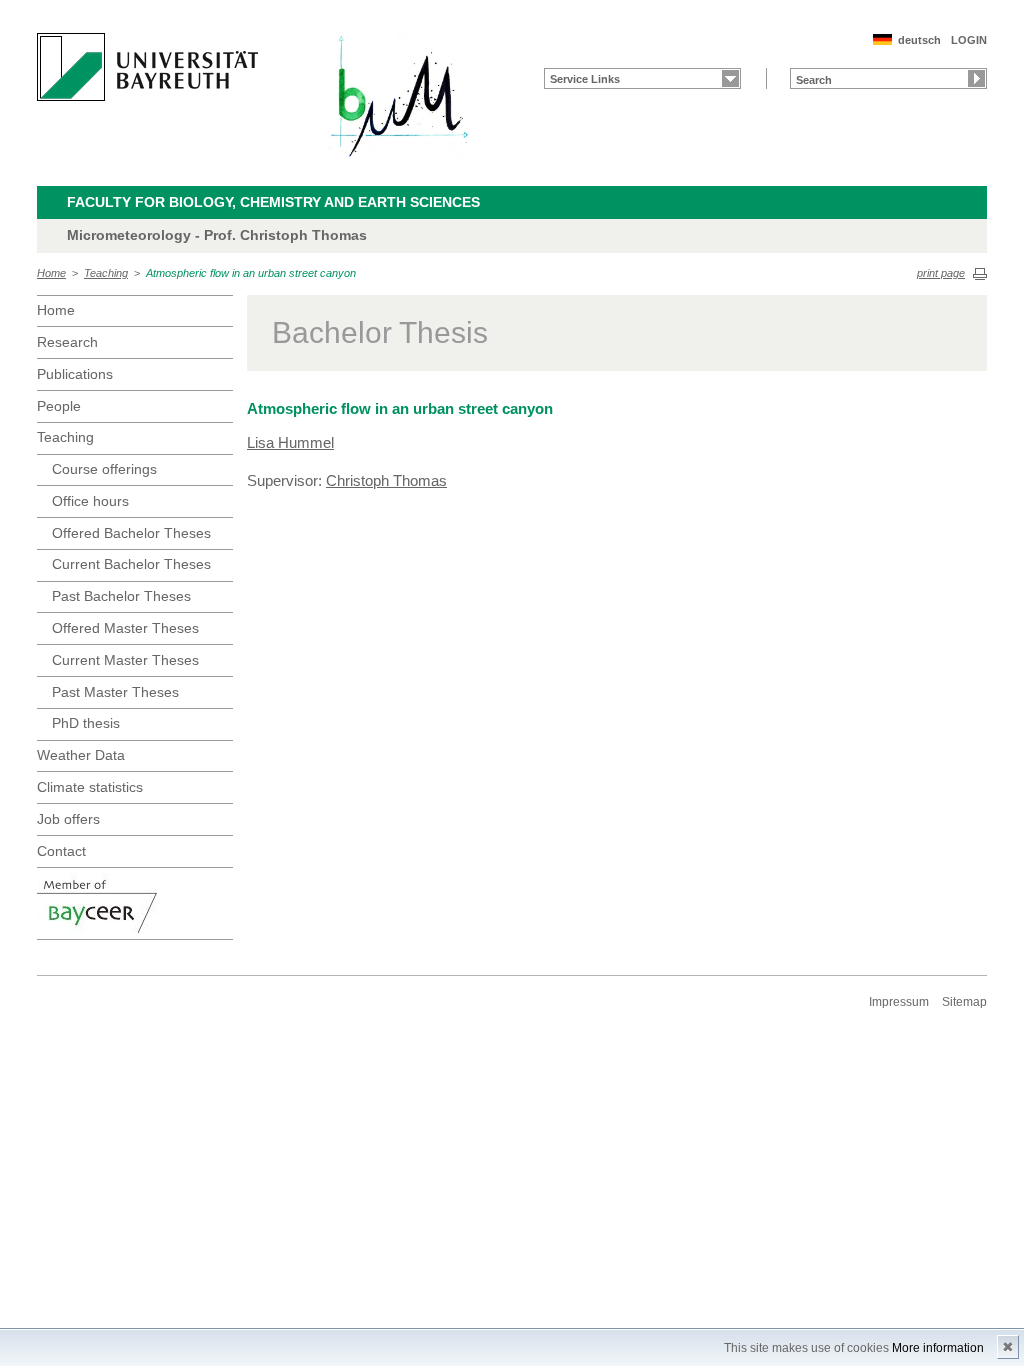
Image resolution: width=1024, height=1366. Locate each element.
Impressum (899, 1002)
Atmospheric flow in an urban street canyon (251, 273)
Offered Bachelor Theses (131, 533)
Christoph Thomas (386, 480)
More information (938, 1348)
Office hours (90, 501)
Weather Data (81, 755)
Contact (61, 851)
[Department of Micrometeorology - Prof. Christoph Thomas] (399, 95)
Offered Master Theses (125, 628)
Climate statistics (90, 787)
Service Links (585, 79)
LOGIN (969, 40)
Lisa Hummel (290, 442)
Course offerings (104, 469)
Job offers (68, 819)
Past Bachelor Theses (121, 596)
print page (941, 273)
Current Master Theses (125, 660)
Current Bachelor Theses (131, 564)
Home (51, 273)
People (59, 406)
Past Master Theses (115, 692)
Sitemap (964, 1002)
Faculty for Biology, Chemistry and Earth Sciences (273, 202)
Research (67, 342)
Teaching (106, 273)
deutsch (919, 40)
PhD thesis (86, 723)
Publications (75, 374)
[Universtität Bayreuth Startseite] (147, 67)
